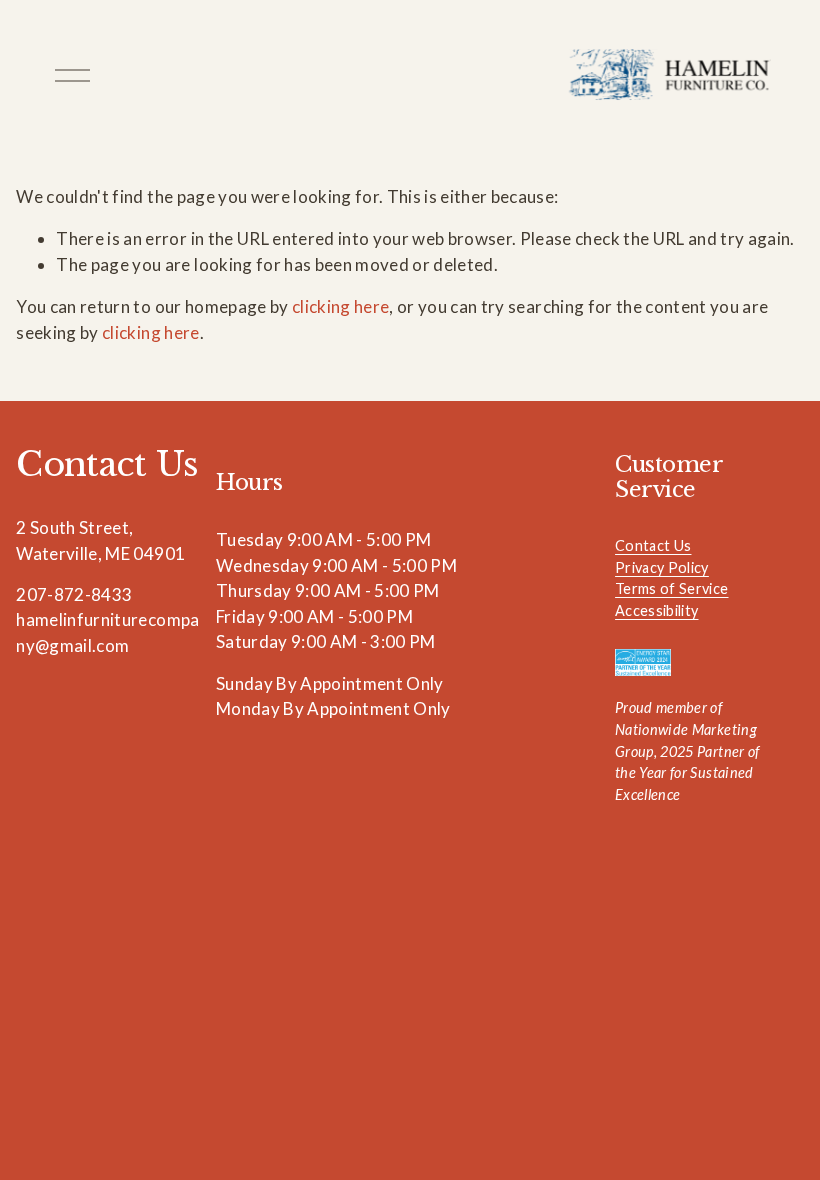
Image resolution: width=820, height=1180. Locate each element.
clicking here (340, 306)
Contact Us (653, 545)
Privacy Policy (662, 567)
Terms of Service (671, 588)
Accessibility (656, 610)
